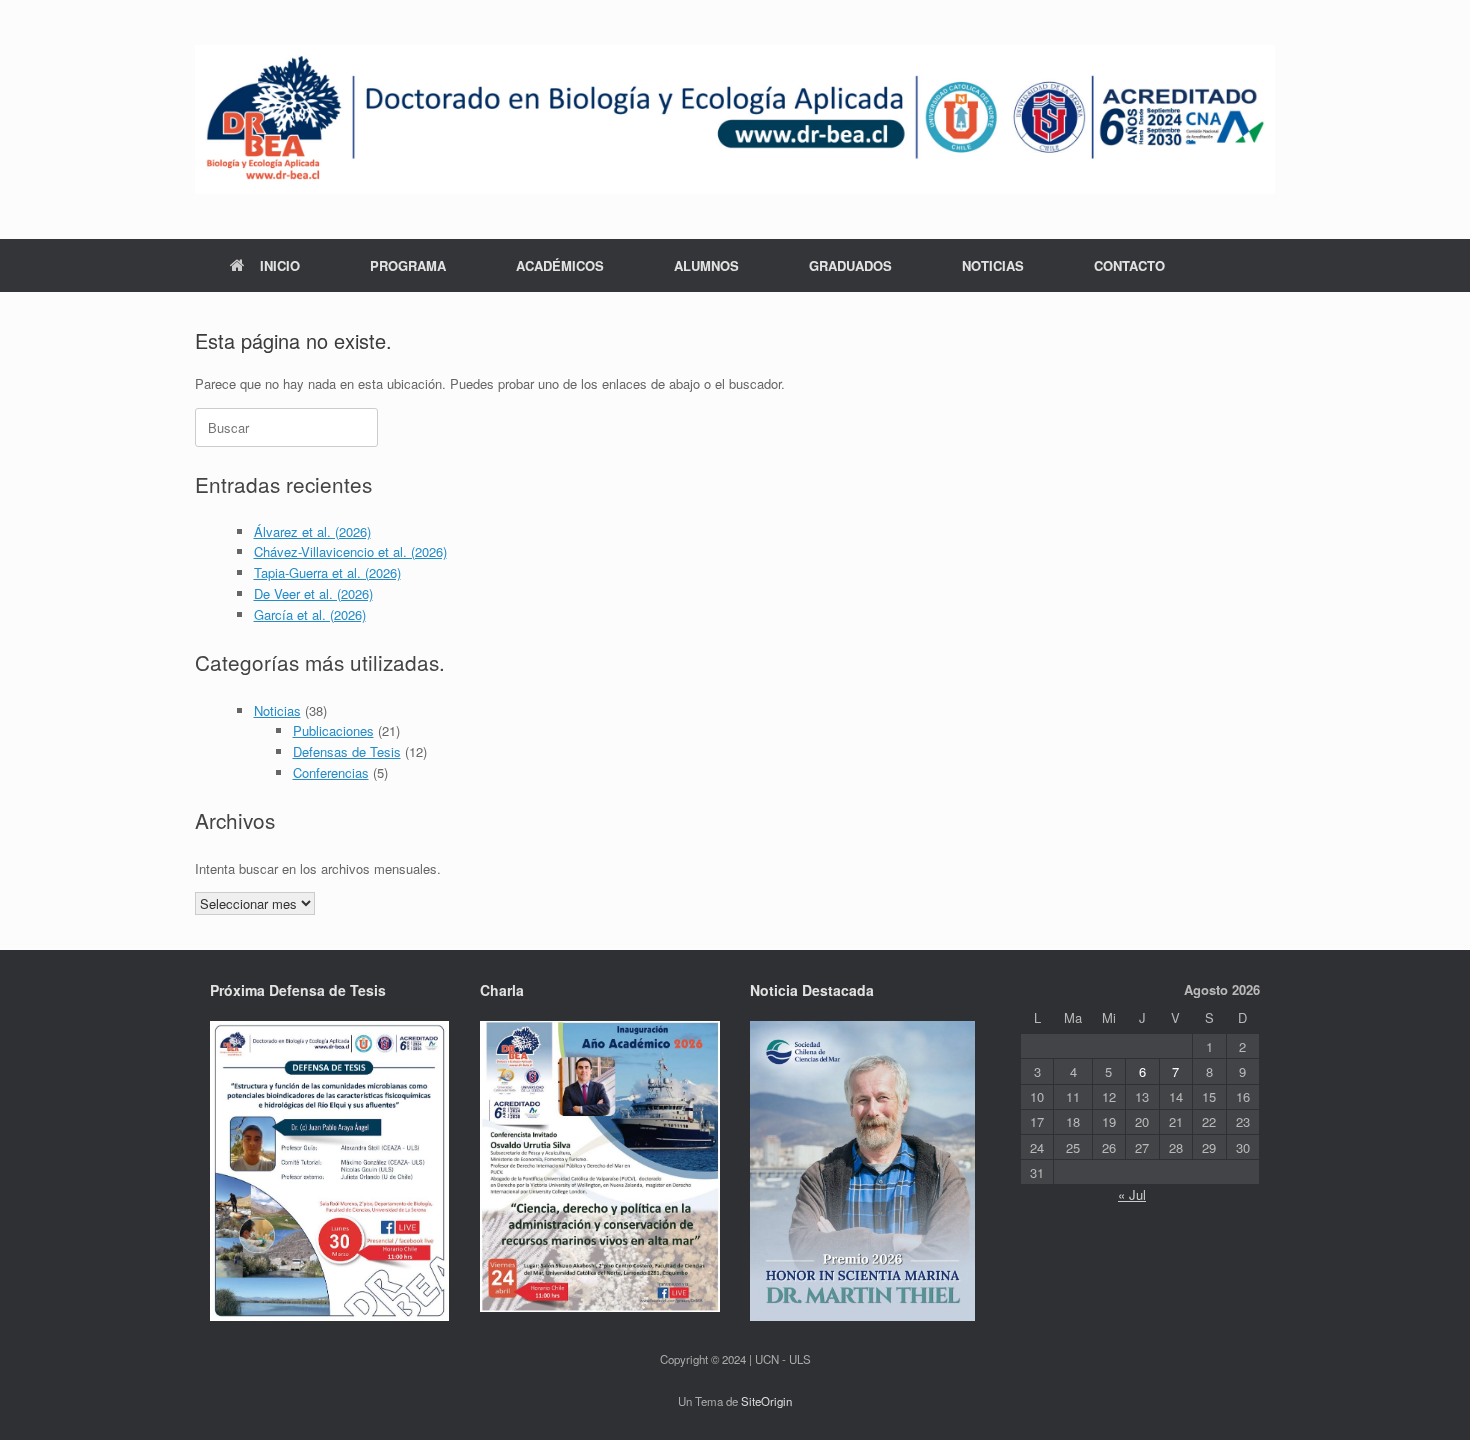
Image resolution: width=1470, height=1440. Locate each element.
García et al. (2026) (310, 614)
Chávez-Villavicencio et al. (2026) (350, 551)
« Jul (1132, 1194)
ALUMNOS (706, 265)
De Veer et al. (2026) (313, 593)
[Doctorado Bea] (735, 119)
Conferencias (331, 772)
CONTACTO (1129, 265)
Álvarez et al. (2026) (312, 531)
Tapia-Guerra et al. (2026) (327, 572)
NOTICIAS (993, 265)
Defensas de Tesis (347, 751)
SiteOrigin (766, 1401)
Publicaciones (333, 730)
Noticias (277, 710)
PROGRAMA (408, 265)
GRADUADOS (850, 265)
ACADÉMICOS (560, 265)
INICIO (280, 265)
